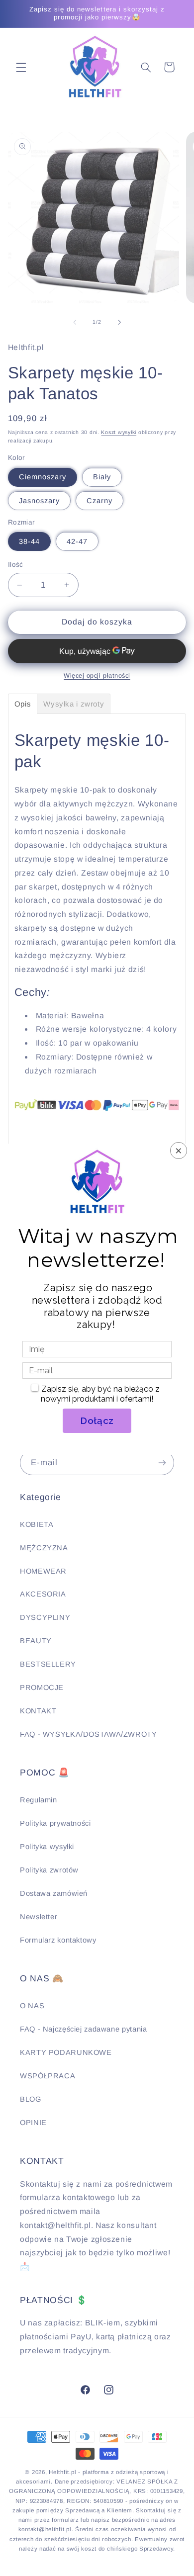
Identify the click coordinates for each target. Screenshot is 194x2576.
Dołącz (97, 1421)
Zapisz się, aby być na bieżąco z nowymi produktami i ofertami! (100, 1394)
